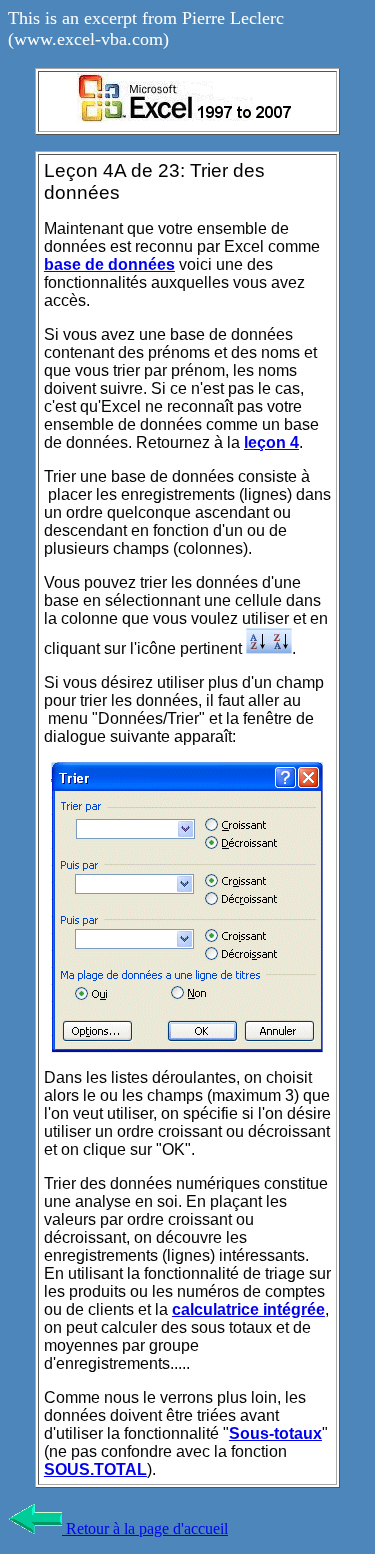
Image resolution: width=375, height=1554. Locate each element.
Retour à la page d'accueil (145, 1528)
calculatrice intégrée (248, 1309)
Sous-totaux (275, 1433)
